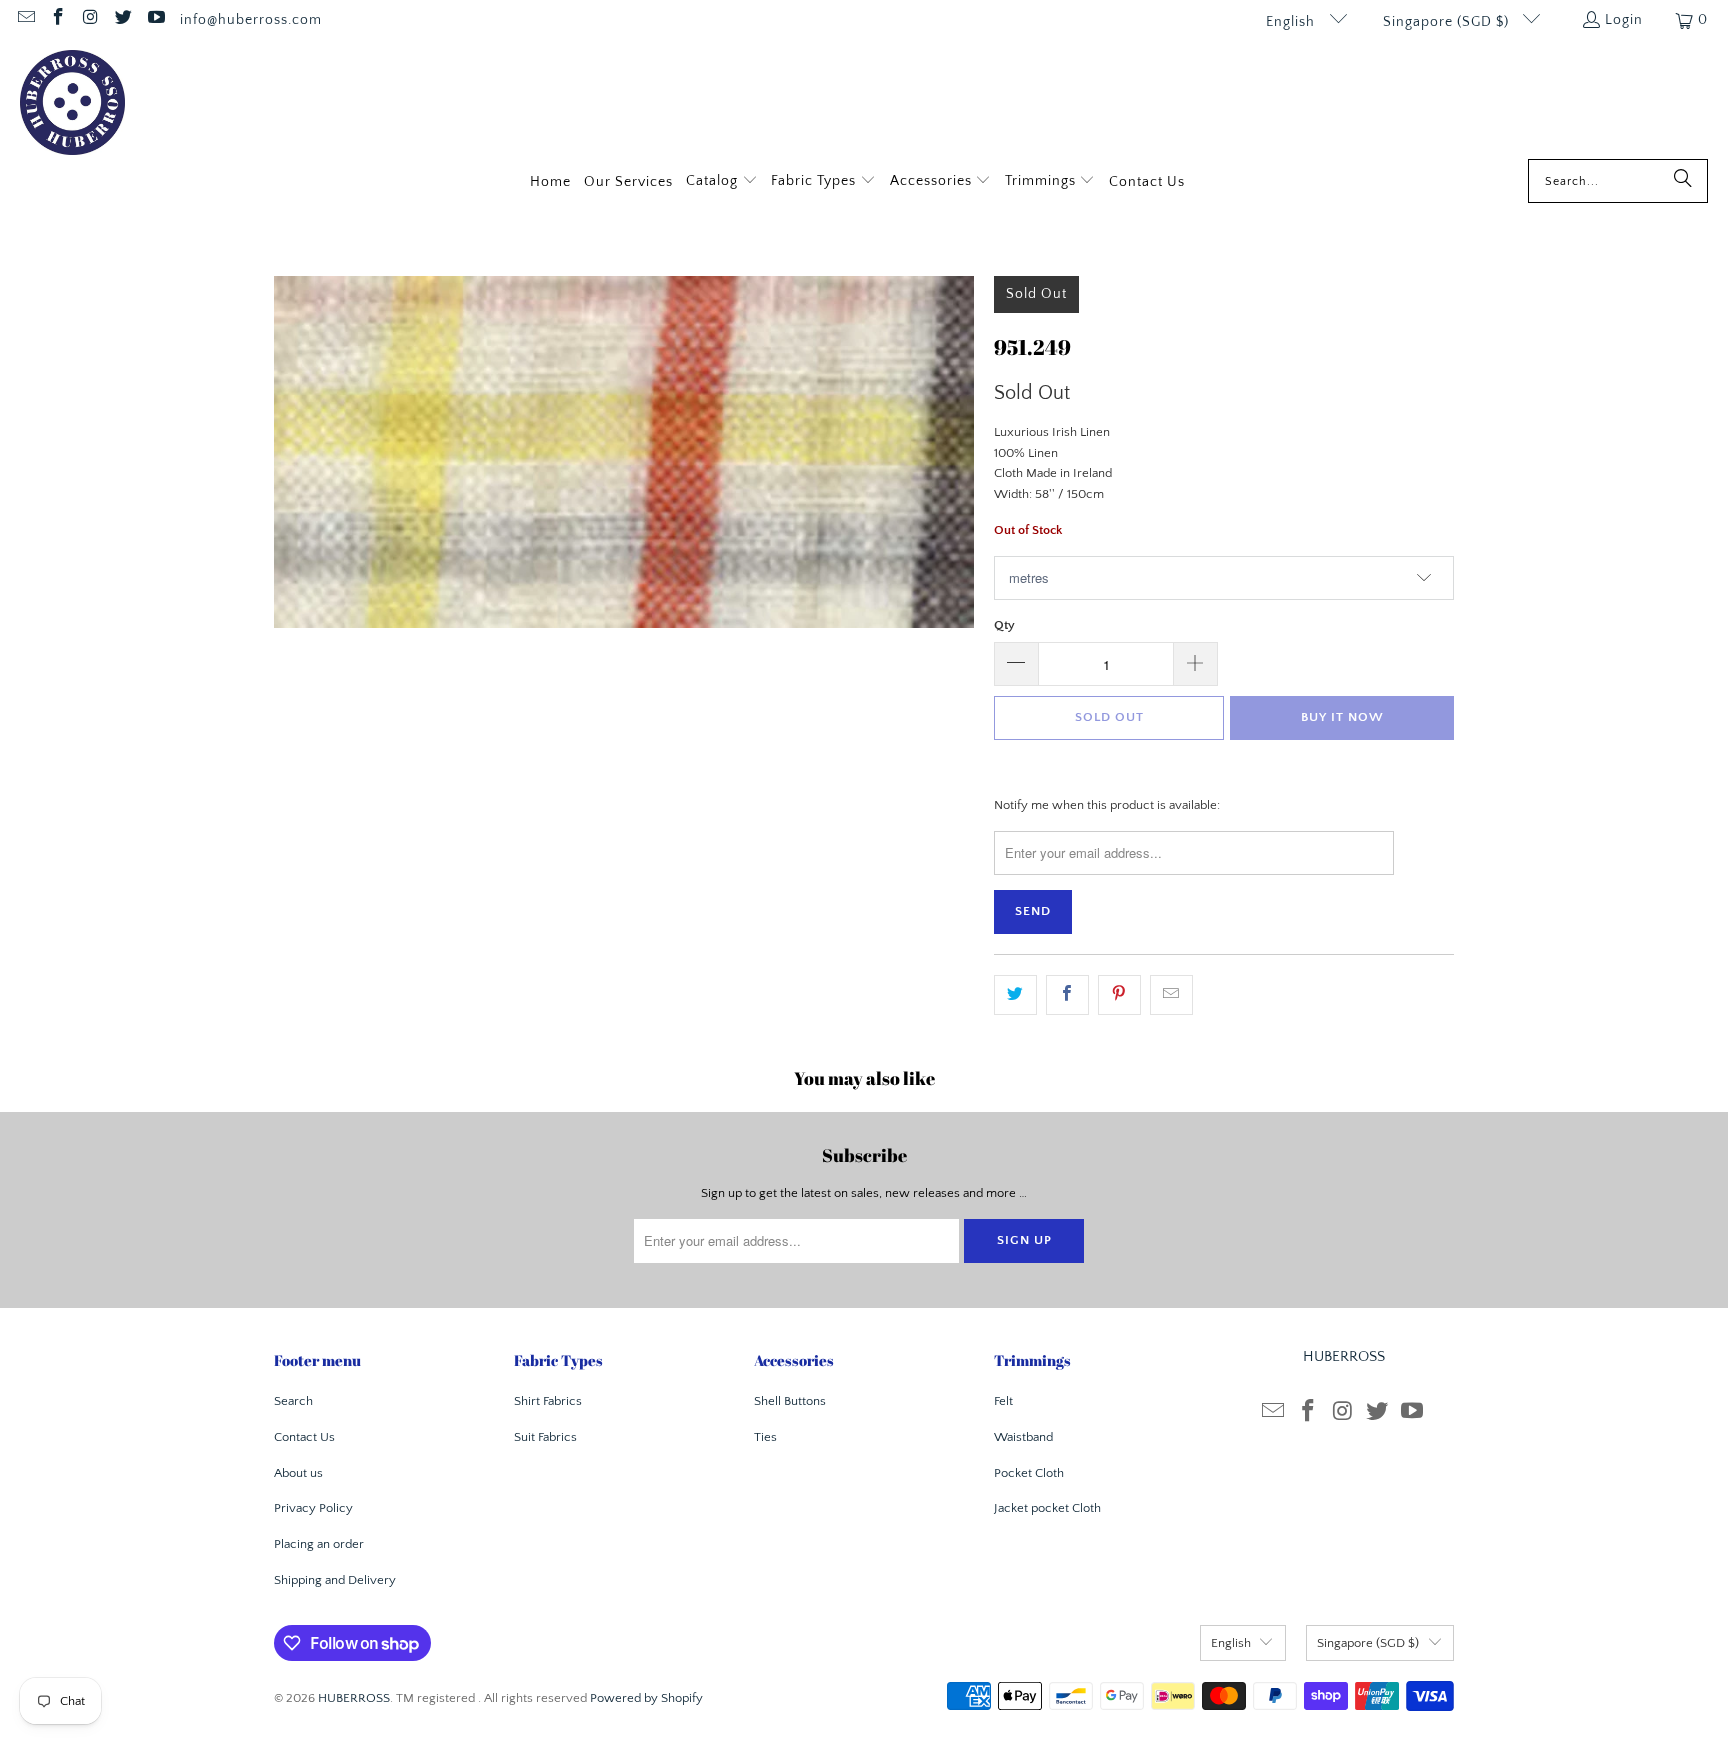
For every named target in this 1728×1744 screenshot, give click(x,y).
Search (293, 1401)
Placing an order (319, 1544)
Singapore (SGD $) (1448, 22)
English (1292, 22)
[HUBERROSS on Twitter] (123, 20)
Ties (765, 1437)
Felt (1003, 1401)
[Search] (1683, 181)
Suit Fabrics (545, 1437)
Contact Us (304, 1437)
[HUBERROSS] (72, 104)
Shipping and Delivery (335, 1580)
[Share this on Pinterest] (1119, 995)
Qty (1004, 625)
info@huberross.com (251, 20)
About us (298, 1473)
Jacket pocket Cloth (1047, 1508)
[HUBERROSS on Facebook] (58, 20)
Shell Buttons (790, 1401)
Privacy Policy (313, 1508)
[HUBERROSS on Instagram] (90, 20)
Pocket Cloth (1029, 1473)
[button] (722, 182)
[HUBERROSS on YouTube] (155, 20)
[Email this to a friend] (1171, 995)
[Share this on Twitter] (1015, 995)
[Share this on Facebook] (1067, 995)
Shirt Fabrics (548, 1401)
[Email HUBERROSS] (25, 20)
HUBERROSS (354, 1698)
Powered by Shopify (646, 1698)
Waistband (1023, 1437)
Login (1624, 20)
